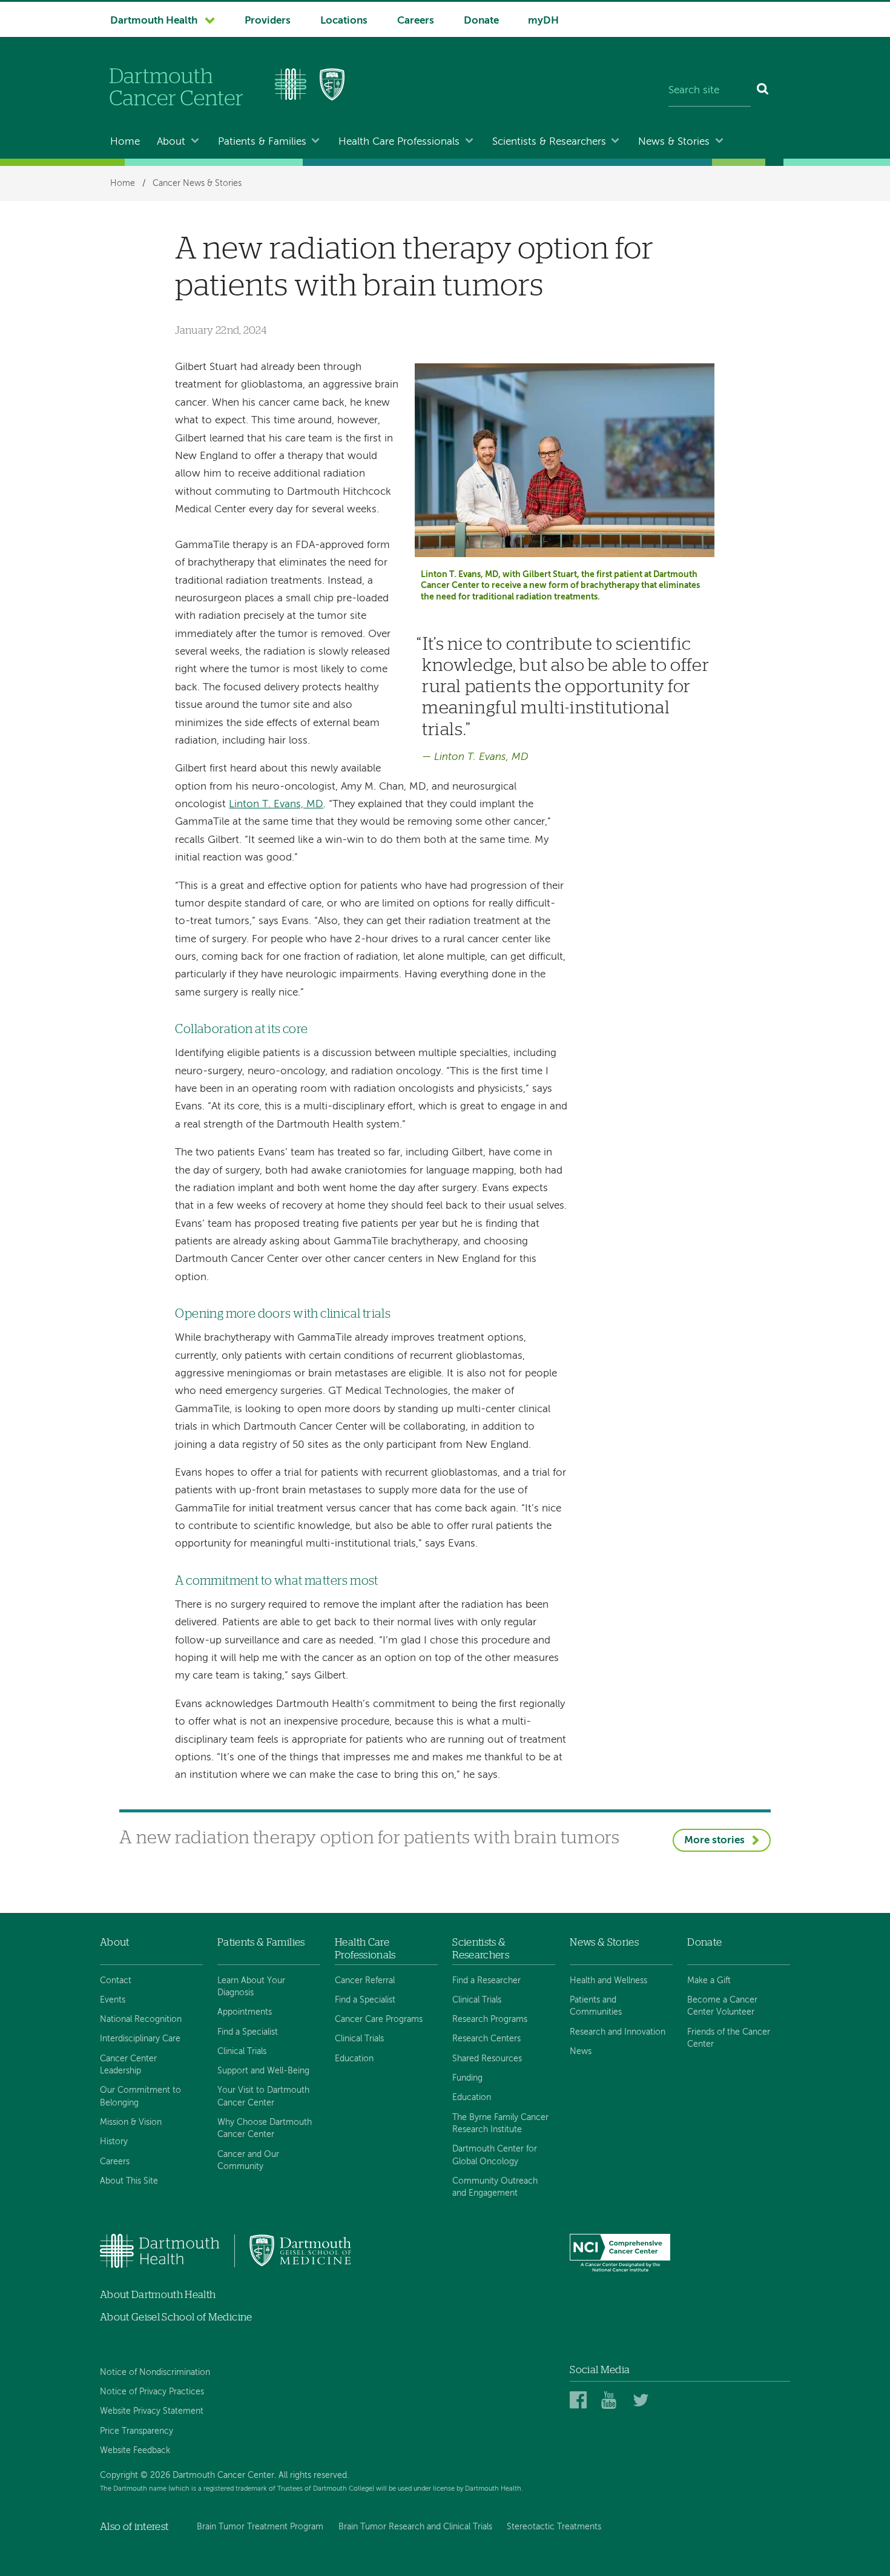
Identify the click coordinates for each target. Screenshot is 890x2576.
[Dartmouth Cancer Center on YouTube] (612, 2401)
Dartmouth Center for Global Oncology (495, 2155)
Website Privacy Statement (152, 2411)
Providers (268, 21)
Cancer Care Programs (379, 2020)
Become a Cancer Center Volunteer (722, 2006)
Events (113, 2000)
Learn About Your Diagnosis (251, 1987)
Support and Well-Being (263, 2071)
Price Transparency (137, 2431)
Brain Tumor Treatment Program (260, 2527)
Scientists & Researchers (549, 142)
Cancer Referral (365, 1981)
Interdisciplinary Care (140, 2039)
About (171, 142)
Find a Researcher (486, 1981)
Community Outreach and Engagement (495, 2187)
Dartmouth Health (154, 21)
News (581, 2052)
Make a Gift (709, 1981)
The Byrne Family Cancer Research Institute (500, 2124)
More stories (714, 1841)
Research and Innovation (618, 2032)
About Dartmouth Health (158, 2295)
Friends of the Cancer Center (729, 2038)
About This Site (129, 2181)
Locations (344, 21)
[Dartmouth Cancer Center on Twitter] (643, 2401)
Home (125, 142)
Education (354, 2059)
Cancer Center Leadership (128, 2065)
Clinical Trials (242, 2052)
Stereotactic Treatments (554, 2527)
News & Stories (674, 142)
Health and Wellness (608, 1981)
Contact (116, 1981)
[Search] (763, 91)
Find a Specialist (248, 2032)
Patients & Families (262, 142)
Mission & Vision (131, 2122)
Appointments (245, 2012)
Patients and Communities (596, 2006)
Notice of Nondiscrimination (155, 2373)
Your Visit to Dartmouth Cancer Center (263, 2096)
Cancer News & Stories (197, 183)
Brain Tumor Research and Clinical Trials (415, 2527)
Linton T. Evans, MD (276, 804)
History (114, 2142)
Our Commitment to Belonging (140, 2096)
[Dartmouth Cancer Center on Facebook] (580, 2401)
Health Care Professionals (399, 142)
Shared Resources (487, 2059)
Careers (416, 21)
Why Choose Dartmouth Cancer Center (265, 2129)
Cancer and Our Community (248, 2161)
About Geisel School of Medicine (176, 2317)
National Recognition (141, 2020)
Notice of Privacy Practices (152, 2392)
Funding (467, 2078)
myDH (543, 21)
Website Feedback (135, 2451)
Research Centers (486, 2039)
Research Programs (490, 2020)
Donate (481, 21)
